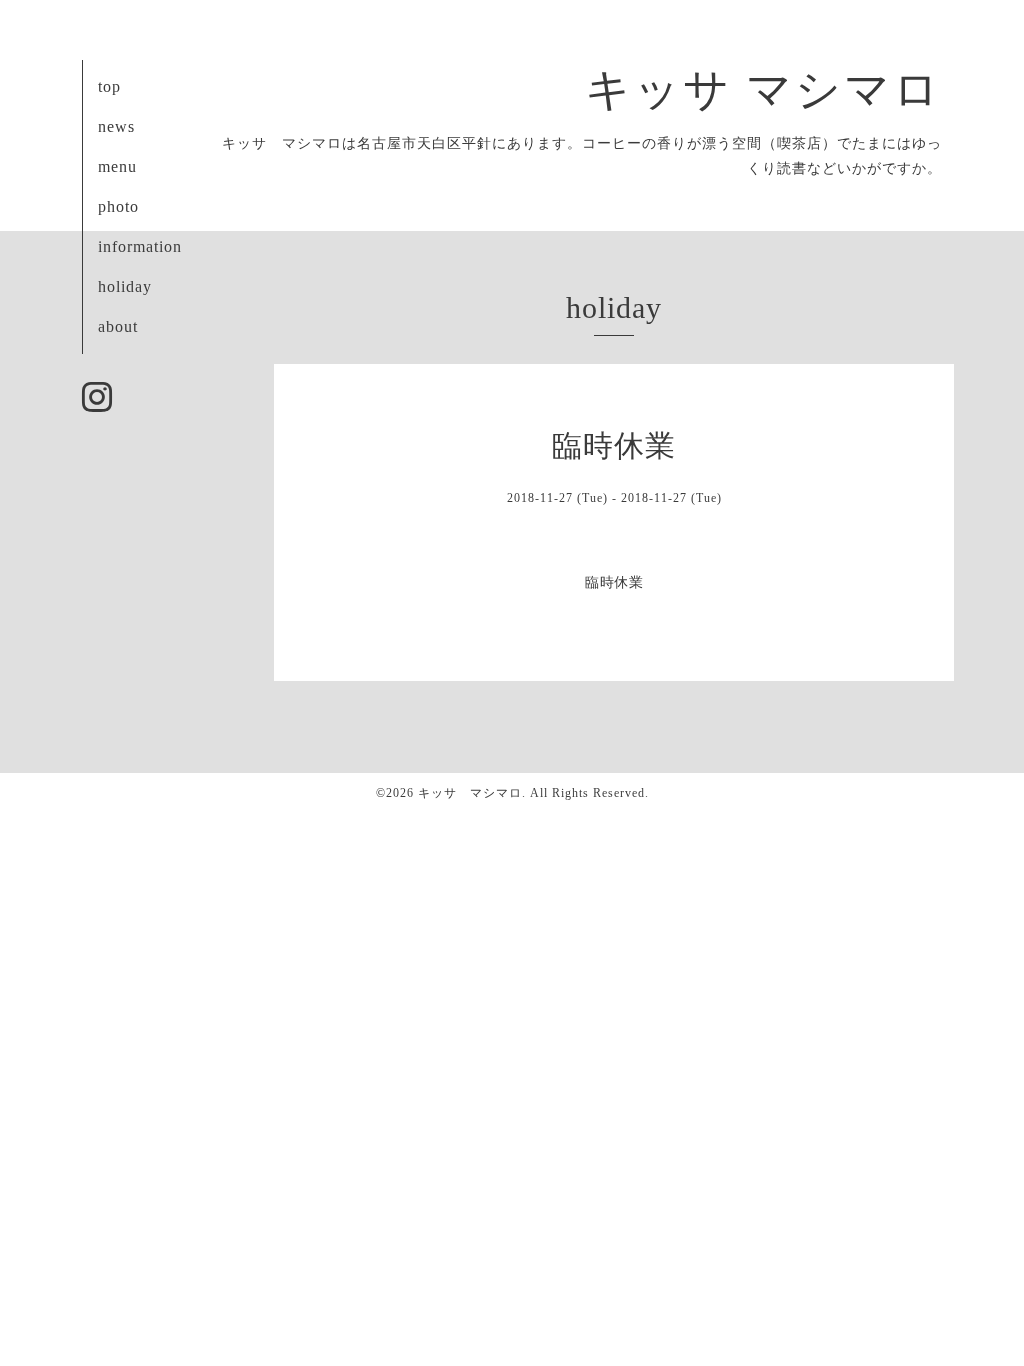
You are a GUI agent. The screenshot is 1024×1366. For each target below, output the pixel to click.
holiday (125, 286)
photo (118, 206)
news (116, 126)
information (140, 246)
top (109, 86)
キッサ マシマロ (763, 90)
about (118, 326)
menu (117, 166)
